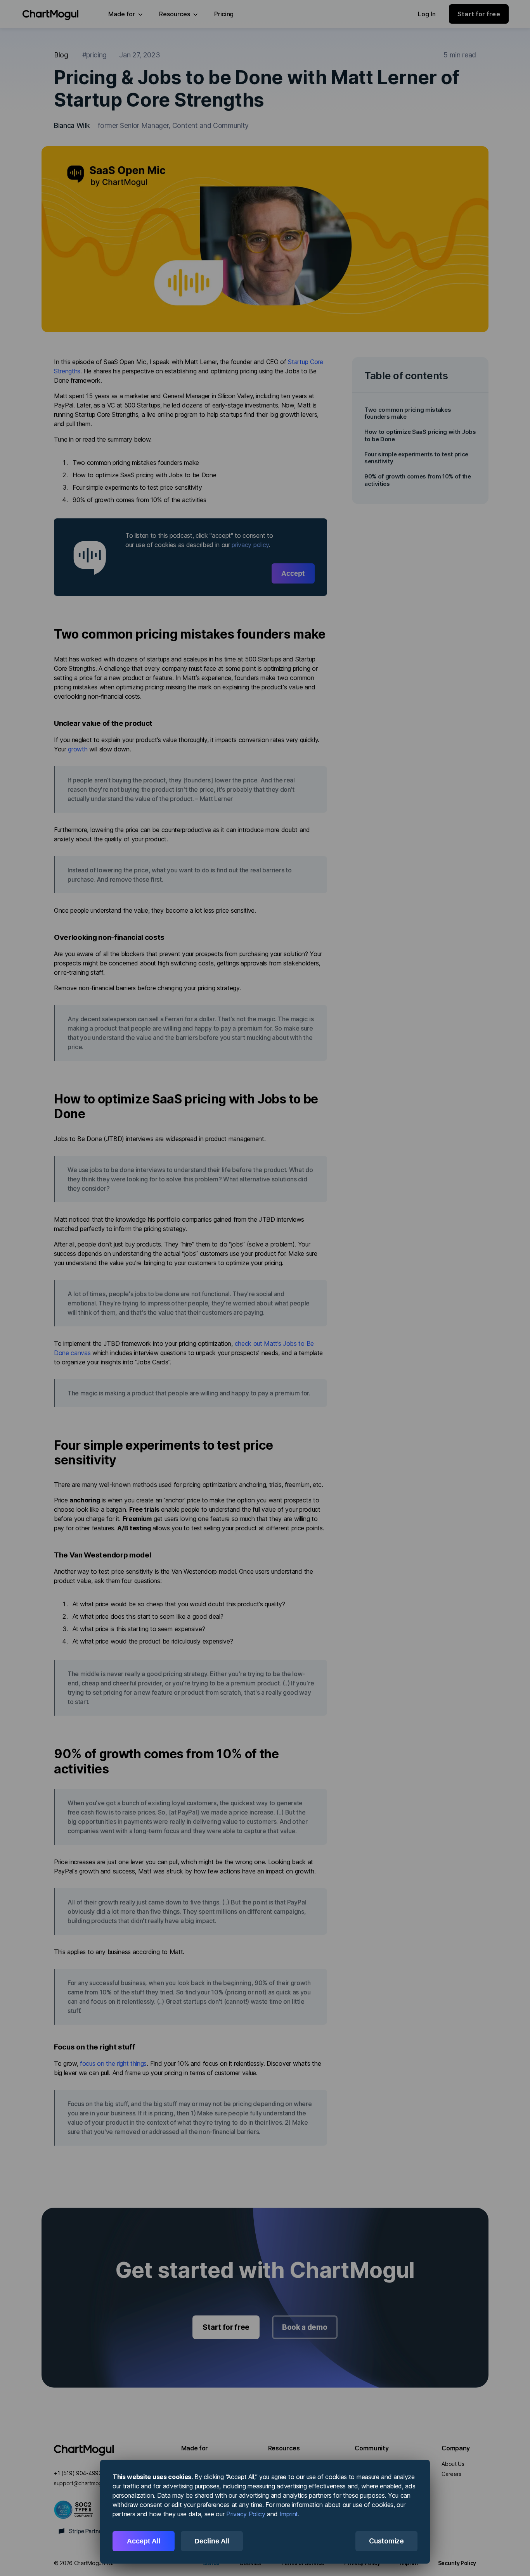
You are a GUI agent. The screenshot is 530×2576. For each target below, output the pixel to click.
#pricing (94, 55)
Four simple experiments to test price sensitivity (416, 458)
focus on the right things (113, 2063)
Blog (61, 55)
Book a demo (305, 2327)
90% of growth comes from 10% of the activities (418, 480)
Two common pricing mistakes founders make (408, 413)
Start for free (226, 2327)
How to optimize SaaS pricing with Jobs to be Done (420, 435)
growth (78, 749)
